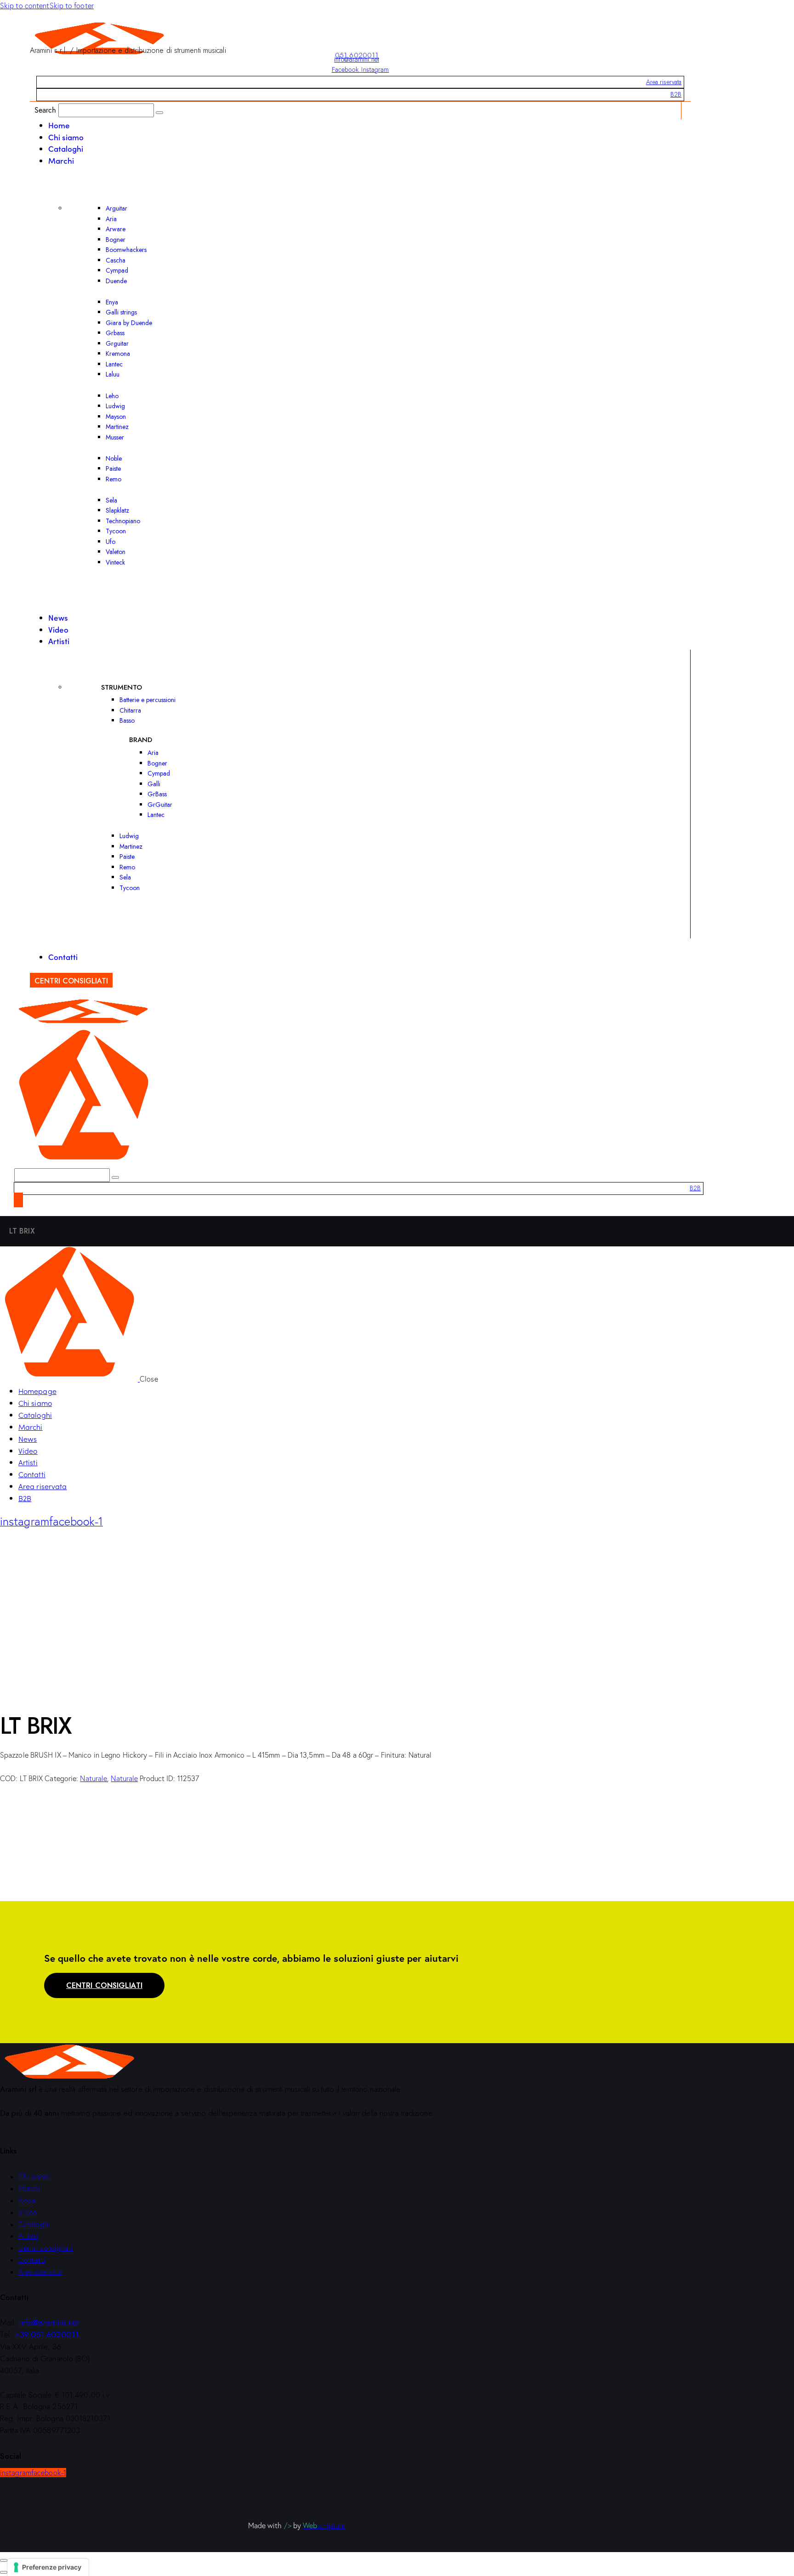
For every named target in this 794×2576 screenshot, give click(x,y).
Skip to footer (72, 6)
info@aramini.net (357, 59)
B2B (676, 94)
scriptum (324, 2525)
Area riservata (664, 82)
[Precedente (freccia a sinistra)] (4, 2572)
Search (45, 110)
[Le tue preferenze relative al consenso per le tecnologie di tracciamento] (48, 2567)
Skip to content (25, 6)
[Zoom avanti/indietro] (4, 2560)
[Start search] (159, 113)
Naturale (94, 1778)
